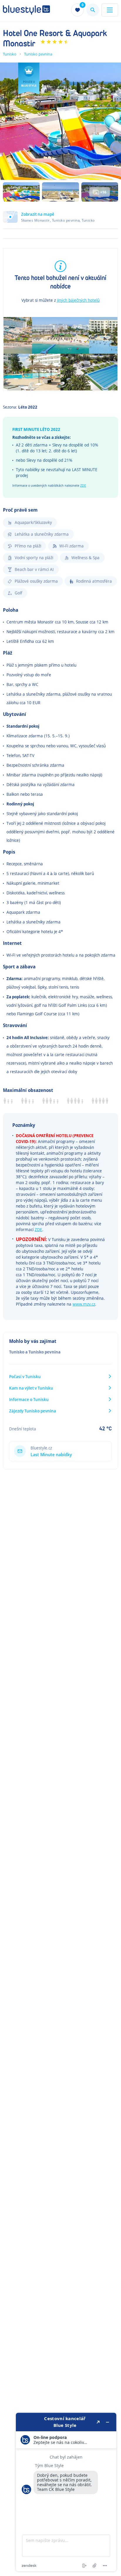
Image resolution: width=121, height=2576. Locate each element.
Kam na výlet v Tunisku (31, 1388)
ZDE (83, 485)
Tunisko (10, 54)
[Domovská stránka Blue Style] (26, 10)
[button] (60, 220)
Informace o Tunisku (29, 1399)
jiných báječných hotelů (78, 300)
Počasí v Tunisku (25, 1376)
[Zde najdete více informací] (66, 2492)
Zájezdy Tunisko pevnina (33, 1411)
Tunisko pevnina (38, 54)
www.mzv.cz (84, 1304)
